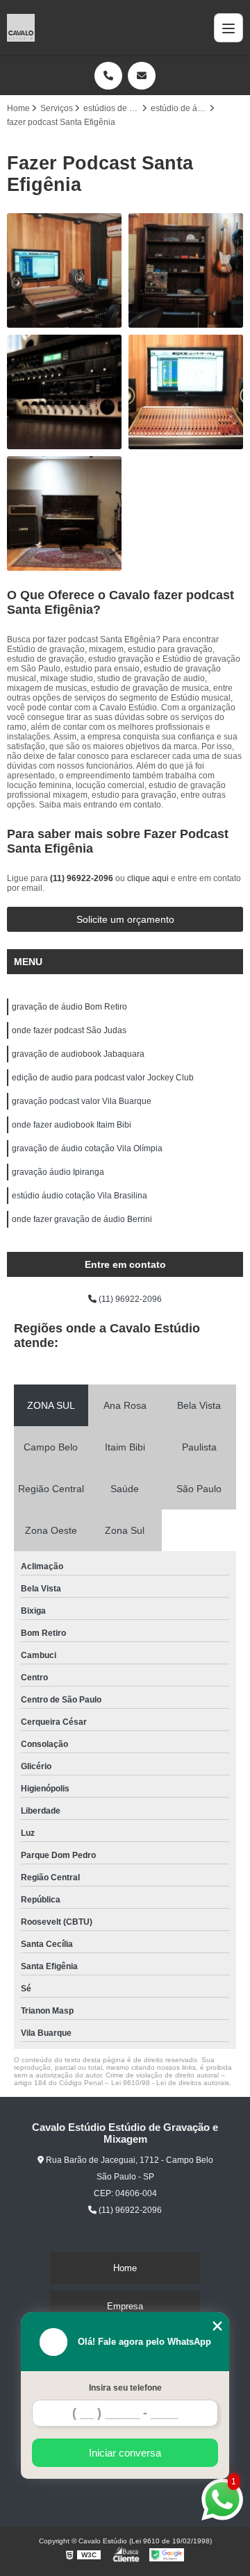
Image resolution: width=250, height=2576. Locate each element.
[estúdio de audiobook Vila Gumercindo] (64, 513)
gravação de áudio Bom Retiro (69, 1007)
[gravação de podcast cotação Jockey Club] (64, 392)
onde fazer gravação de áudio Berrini (82, 1219)
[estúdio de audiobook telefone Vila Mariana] (64, 270)
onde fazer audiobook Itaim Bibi (72, 1125)
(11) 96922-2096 (83, 878)
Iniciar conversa (125, 2453)
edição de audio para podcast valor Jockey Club (103, 1078)
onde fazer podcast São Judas (69, 1030)
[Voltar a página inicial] (21, 28)
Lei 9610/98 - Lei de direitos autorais (170, 2083)
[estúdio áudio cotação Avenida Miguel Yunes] (186, 270)
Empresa (125, 2306)
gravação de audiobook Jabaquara (78, 1054)
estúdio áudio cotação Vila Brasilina (80, 1196)
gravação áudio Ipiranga (58, 1172)
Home (125, 2268)
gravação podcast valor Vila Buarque (82, 1101)
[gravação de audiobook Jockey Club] (186, 392)
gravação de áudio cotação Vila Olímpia (88, 1148)
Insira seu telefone (125, 2388)
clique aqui (148, 878)
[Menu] (228, 28)
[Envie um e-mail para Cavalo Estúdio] (142, 76)
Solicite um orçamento (125, 919)
